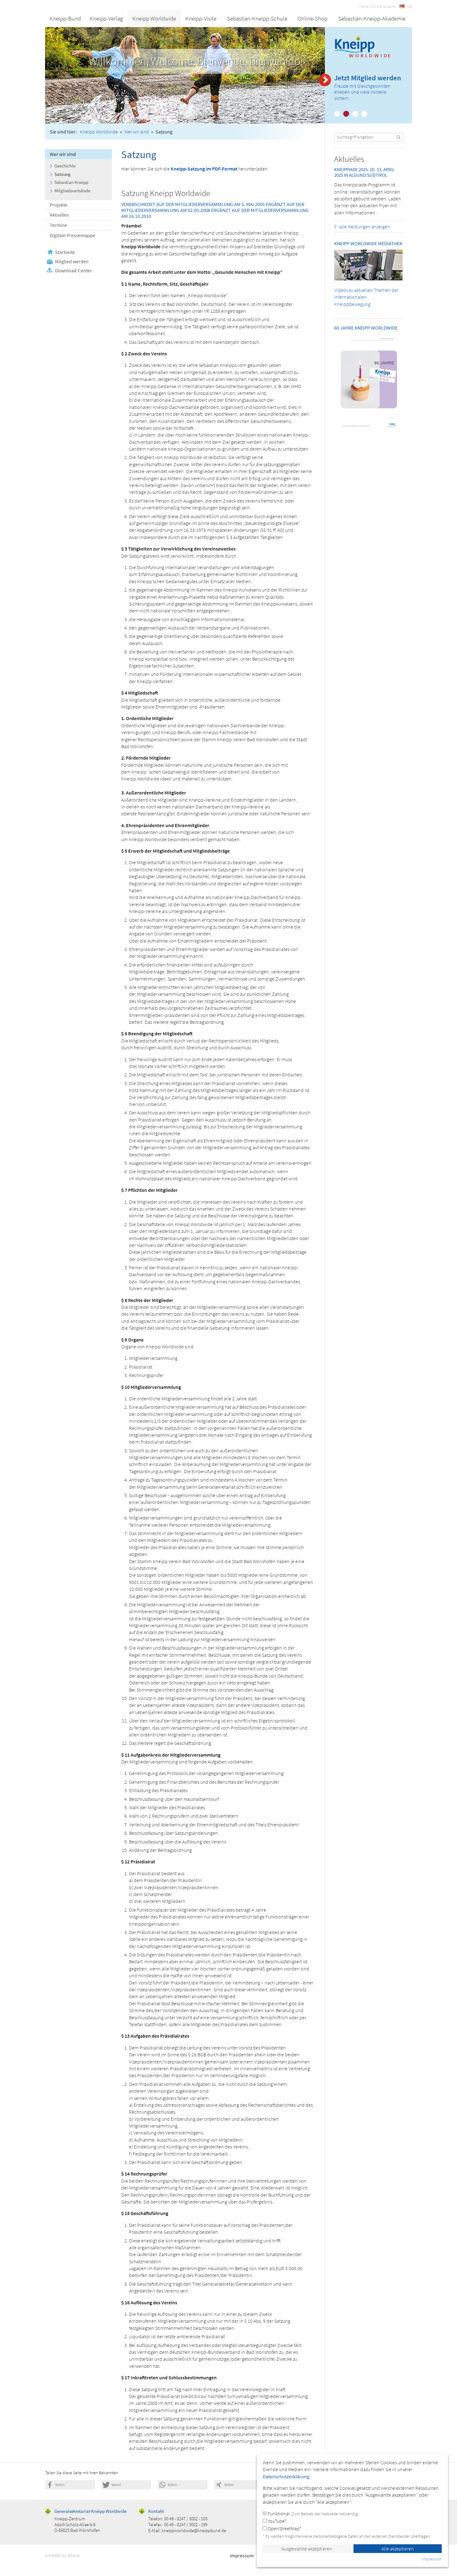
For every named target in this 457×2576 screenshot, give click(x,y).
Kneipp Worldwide (154, 18)
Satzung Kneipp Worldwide (166, 193)
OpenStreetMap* (284, 2528)
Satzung (62, 174)
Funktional (313, 2513)
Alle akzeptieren (398, 2549)
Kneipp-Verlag (106, 18)
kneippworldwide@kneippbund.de (194, 2530)
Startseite (65, 252)
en (409, 6)
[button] (70, 2485)
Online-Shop (312, 18)
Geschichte (65, 166)
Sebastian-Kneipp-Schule (257, 18)
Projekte (59, 205)
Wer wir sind (137, 132)
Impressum (242, 2555)
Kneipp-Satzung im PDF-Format (204, 169)
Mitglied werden (72, 261)
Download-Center (74, 270)
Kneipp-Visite (201, 18)
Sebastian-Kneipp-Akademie (372, 18)
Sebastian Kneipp (71, 182)
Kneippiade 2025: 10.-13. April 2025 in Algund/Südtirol (364, 172)
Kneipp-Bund (65, 18)
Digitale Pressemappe (72, 235)
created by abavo (63, 2555)
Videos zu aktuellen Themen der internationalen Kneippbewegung (366, 297)
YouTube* (277, 2521)
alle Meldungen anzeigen (365, 227)
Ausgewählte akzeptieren (307, 2549)
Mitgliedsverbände (72, 191)
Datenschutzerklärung (286, 2476)
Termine (58, 225)
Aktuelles (59, 215)
